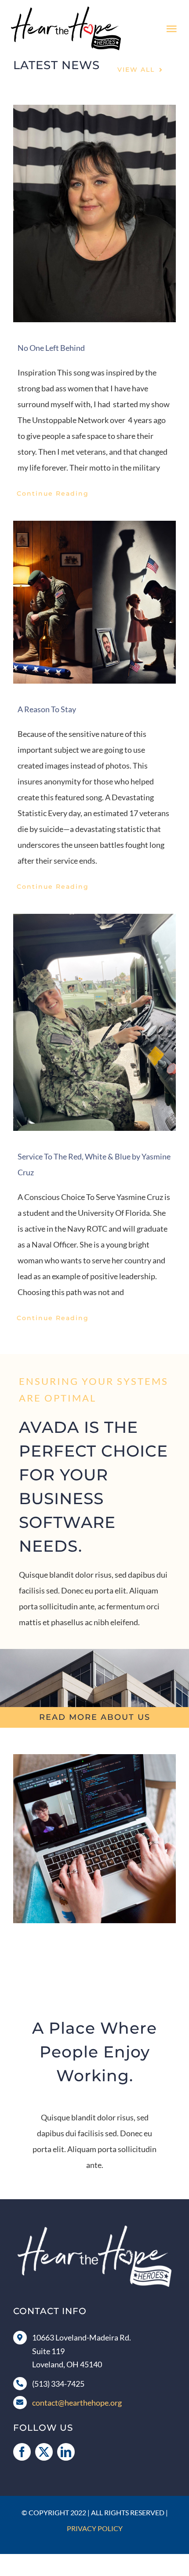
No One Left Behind (51, 348)
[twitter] (44, 2452)
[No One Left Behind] (94, 213)
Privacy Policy (95, 2528)
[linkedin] (66, 2452)
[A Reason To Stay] (94, 602)
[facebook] (22, 2452)
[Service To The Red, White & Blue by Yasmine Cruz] (94, 1022)
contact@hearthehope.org (77, 2403)
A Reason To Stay (47, 709)
